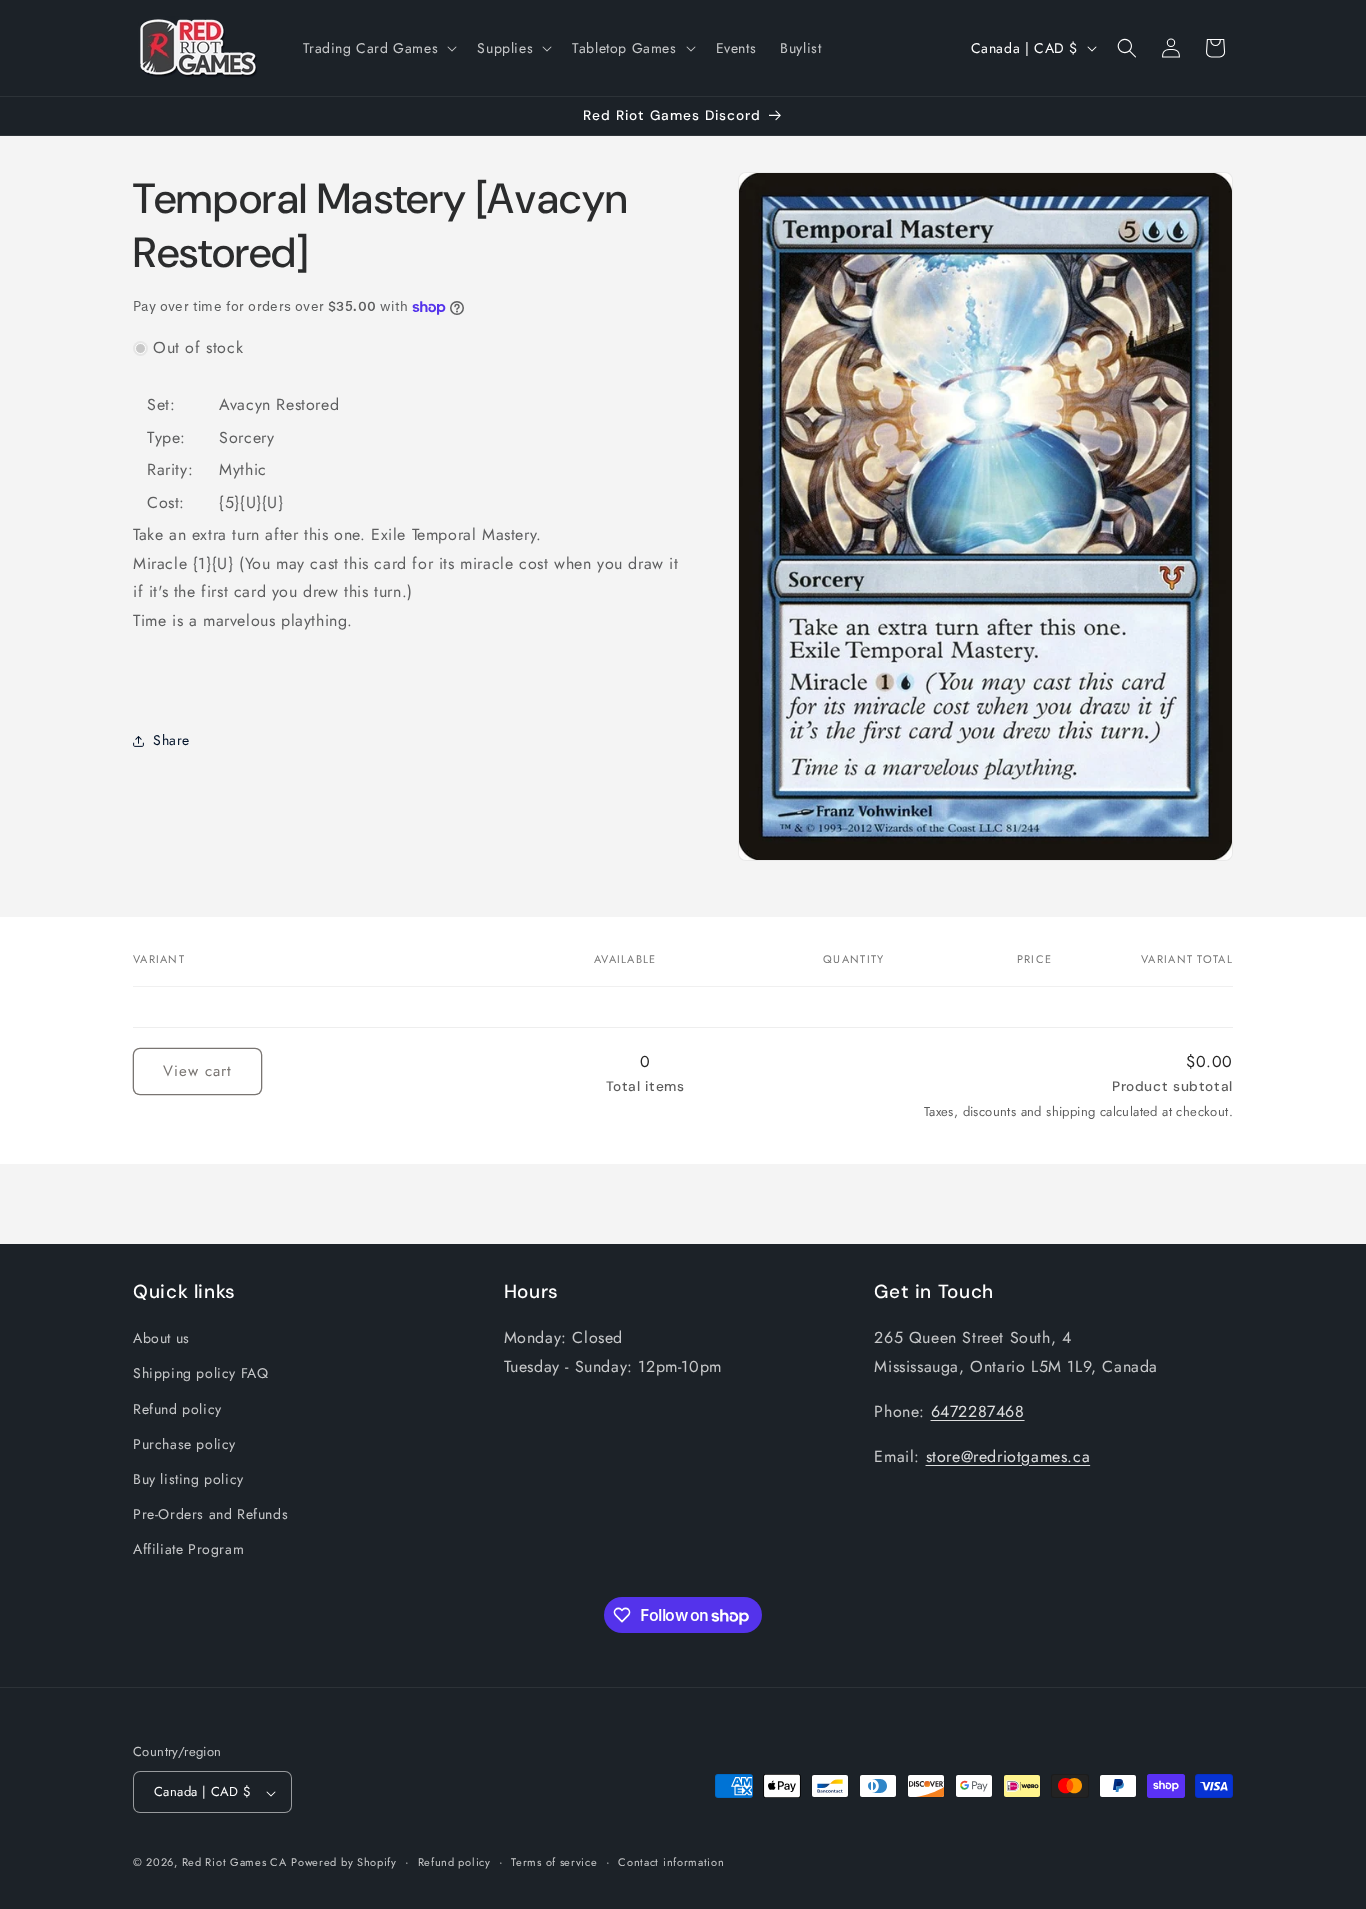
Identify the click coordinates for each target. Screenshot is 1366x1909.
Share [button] (171, 740)
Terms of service (554, 1863)
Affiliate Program (188, 1549)
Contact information (671, 1863)
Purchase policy (184, 1444)
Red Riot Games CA (234, 1863)
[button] (378, 48)
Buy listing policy (188, 1479)
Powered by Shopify (344, 1863)
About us (161, 1338)
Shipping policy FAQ (200, 1373)
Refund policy (177, 1409)
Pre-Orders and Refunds (210, 1514)
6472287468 (978, 1411)
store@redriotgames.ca (1008, 1456)
